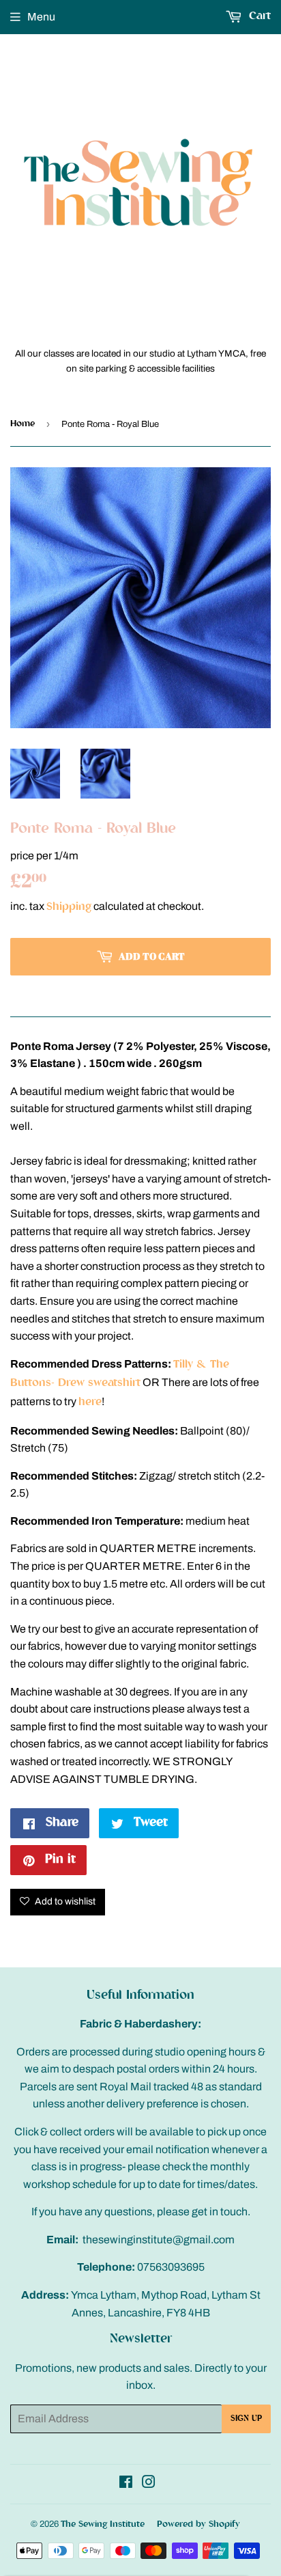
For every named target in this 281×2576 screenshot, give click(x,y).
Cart (258, 17)
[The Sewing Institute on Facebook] (126, 2485)
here (90, 1403)
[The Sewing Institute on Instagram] (149, 2485)
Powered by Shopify (198, 2524)
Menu (41, 17)
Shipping (69, 908)
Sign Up (246, 2419)
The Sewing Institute (103, 2524)
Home (23, 424)
